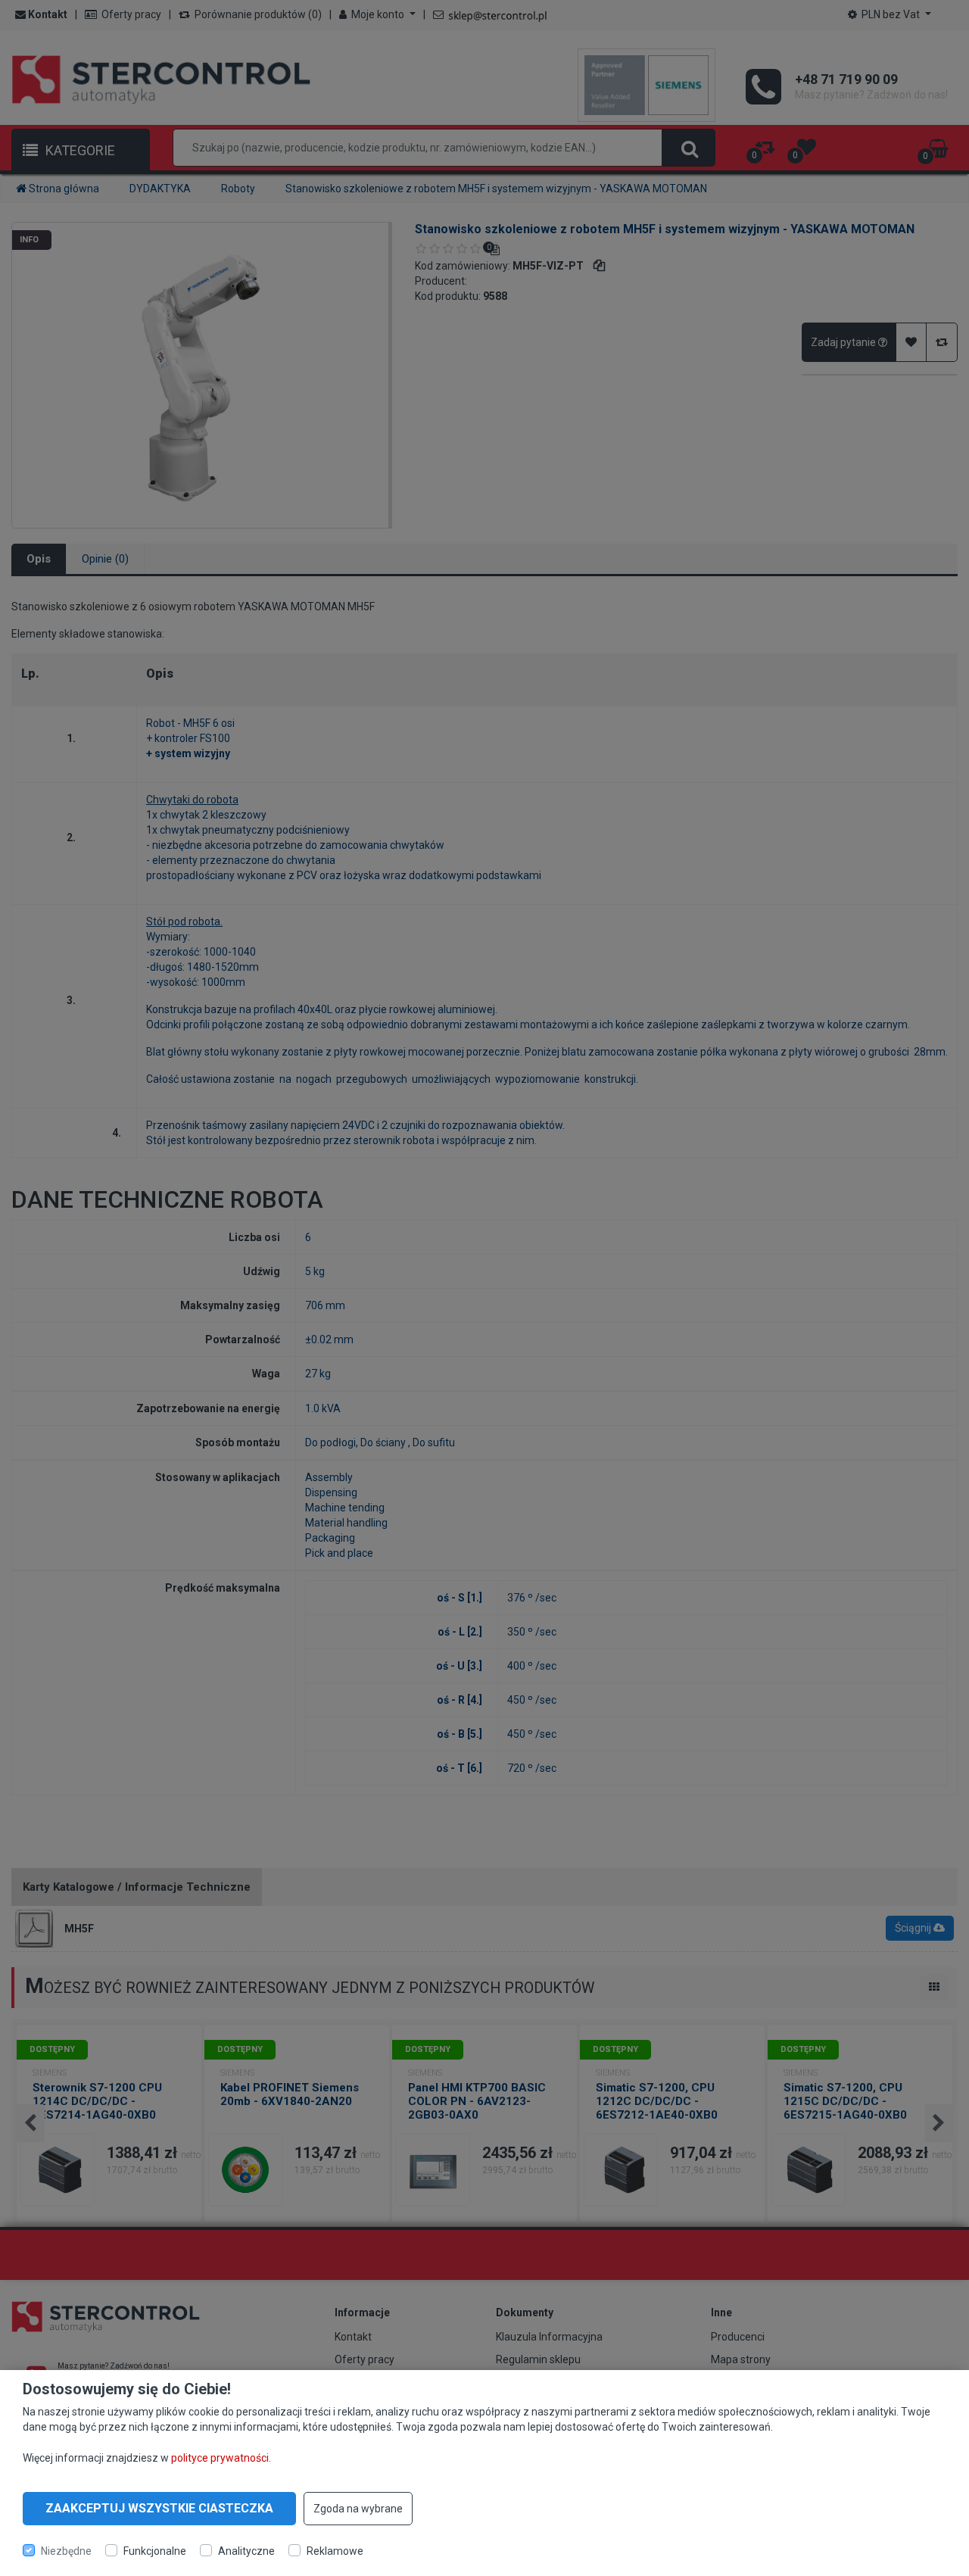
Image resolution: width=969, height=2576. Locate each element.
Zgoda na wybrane (358, 2509)
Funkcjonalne (155, 2550)
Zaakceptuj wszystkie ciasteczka (159, 2508)
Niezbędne (66, 2550)
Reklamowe (335, 2550)
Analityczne (246, 2550)
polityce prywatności (220, 2457)
